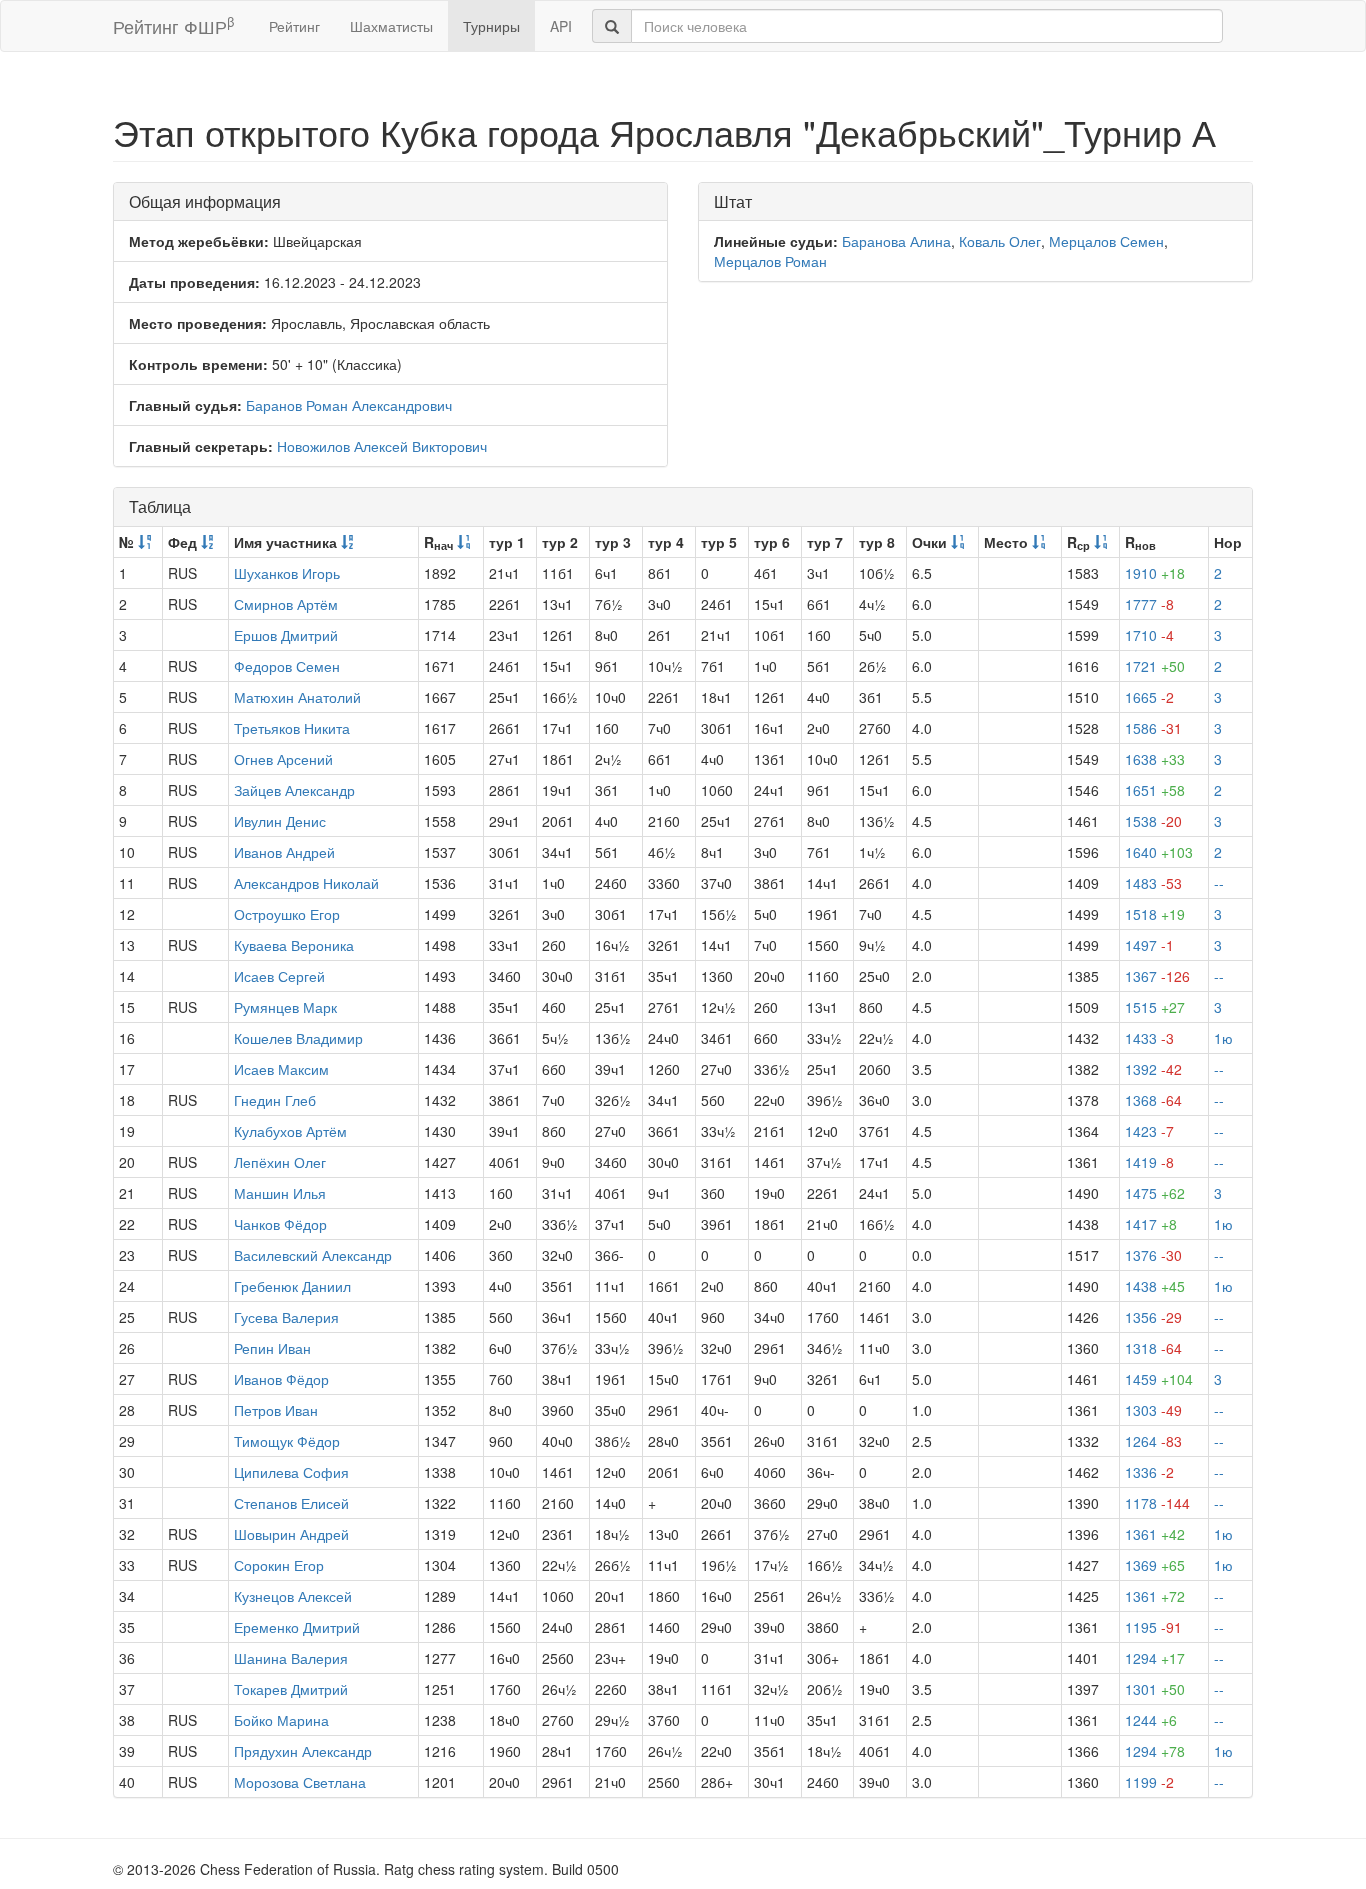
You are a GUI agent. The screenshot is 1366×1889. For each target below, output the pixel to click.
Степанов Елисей (291, 1503)
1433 (1149, 1038)
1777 (1149, 604)
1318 (1153, 1348)
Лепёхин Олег (280, 1162)
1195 (1153, 1627)
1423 (1149, 1131)
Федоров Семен (287, 666)
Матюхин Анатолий (297, 697)
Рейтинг (294, 26)
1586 (1153, 728)
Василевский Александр (313, 1255)
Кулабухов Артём (290, 1131)
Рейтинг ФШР (173, 25)
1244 (1151, 1720)
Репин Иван (272, 1348)
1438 (1155, 1286)
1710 (1149, 635)
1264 (1153, 1441)
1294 (1155, 1658)
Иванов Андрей (284, 852)
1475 (1155, 1193)
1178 (1157, 1503)
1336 (1149, 1472)
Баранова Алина (896, 241)
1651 (1155, 790)
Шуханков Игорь (287, 573)
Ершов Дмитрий (286, 635)
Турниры (491, 26)
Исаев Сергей (279, 976)
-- (1219, 883)
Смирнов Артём (286, 604)
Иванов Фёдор (281, 1379)
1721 (1155, 666)
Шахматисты (391, 26)
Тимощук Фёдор (287, 1441)
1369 (1155, 1565)
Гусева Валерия (286, 1317)
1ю (1223, 1038)
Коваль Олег (1000, 241)
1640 (1159, 852)
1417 (1151, 1224)
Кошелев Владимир (298, 1038)
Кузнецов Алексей (293, 1596)
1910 (1155, 573)
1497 (1149, 945)
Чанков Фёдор (280, 1224)
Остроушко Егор (287, 914)
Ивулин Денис (280, 821)
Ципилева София (291, 1472)
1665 (1149, 697)
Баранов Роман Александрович (349, 405)
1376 (1153, 1255)
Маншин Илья (280, 1193)
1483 (1153, 883)
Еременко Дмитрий (297, 1627)
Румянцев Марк (285, 1007)
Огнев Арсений (283, 759)
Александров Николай (306, 883)
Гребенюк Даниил (292, 1286)
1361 (1155, 1534)
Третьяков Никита (292, 728)
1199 (1149, 1782)
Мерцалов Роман (770, 261)
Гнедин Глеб (275, 1100)
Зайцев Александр (294, 790)
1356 (1153, 1317)
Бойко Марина (281, 1720)
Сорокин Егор (279, 1565)
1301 (1155, 1689)
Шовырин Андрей (291, 1534)
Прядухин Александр (303, 1751)
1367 (1157, 976)
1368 (1153, 1100)
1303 (1153, 1410)
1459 (1159, 1379)
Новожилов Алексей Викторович (382, 446)
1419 (1149, 1162)
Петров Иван (276, 1410)
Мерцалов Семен (1106, 241)
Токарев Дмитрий (291, 1689)
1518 (1155, 914)
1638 (1155, 759)
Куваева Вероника (294, 945)
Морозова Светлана (300, 1782)
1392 (1153, 1069)
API (561, 26)
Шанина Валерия (291, 1658)
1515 (1155, 1007)
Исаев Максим (281, 1069)
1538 (1153, 821)
